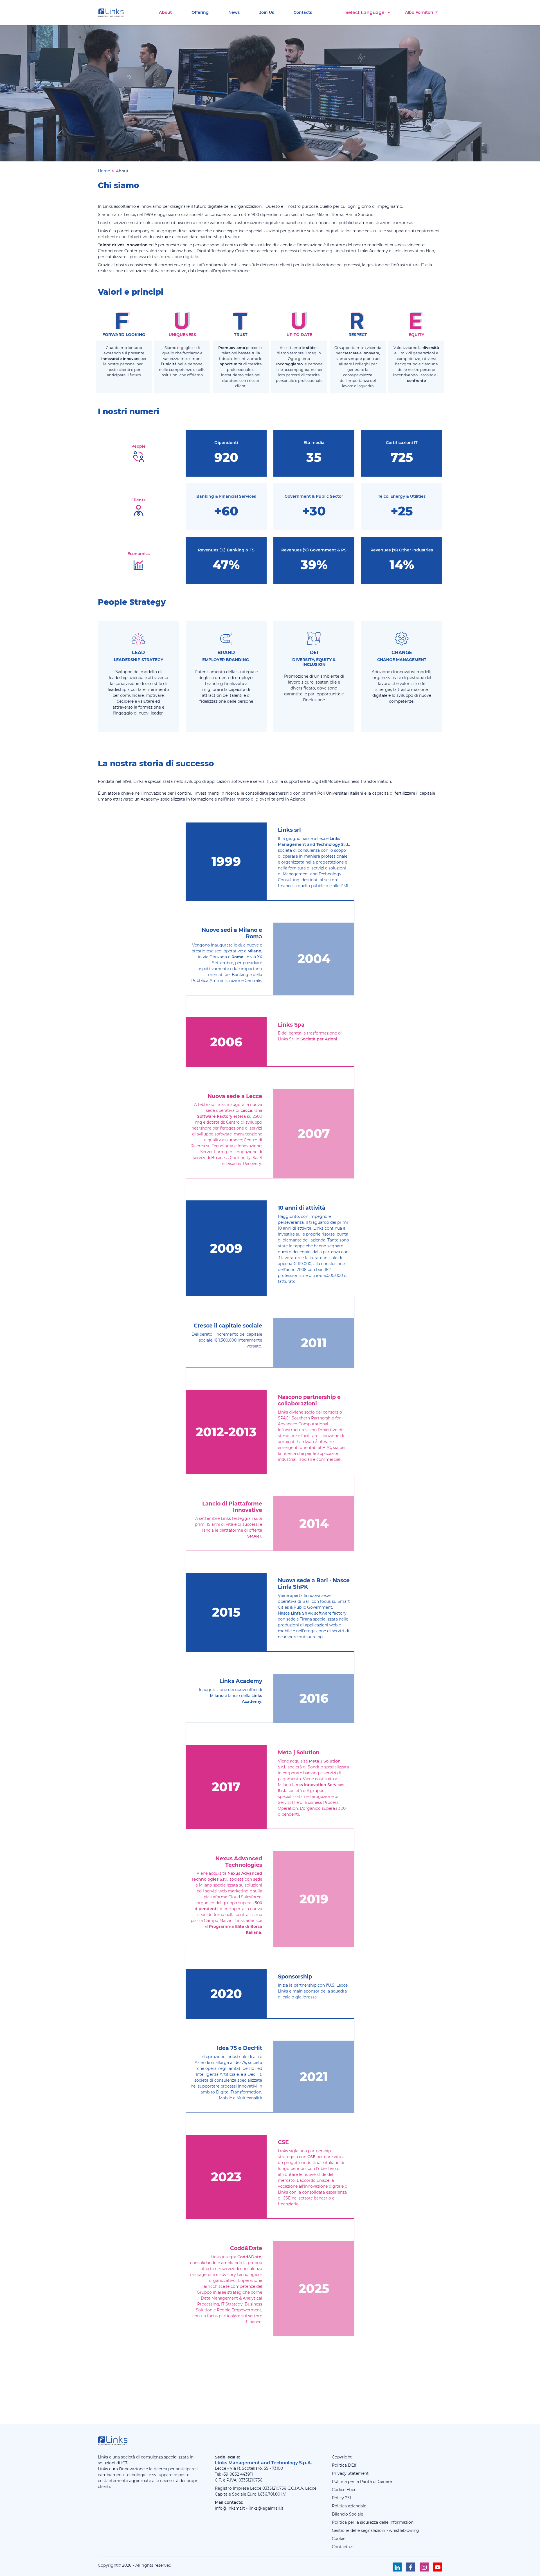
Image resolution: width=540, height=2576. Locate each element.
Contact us (343, 2547)
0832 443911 (241, 2474)
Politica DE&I (345, 2465)
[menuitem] (165, 13)
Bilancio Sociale (347, 2514)
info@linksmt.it (230, 2508)
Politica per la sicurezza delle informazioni (373, 2522)
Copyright (342, 2457)
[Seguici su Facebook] (411, 2567)
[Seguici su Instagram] (424, 2567)
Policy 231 (341, 2498)
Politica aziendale (349, 2506)
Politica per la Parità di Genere (362, 2482)
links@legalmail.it (266, 2508)
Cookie (339, 2539)
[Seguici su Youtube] (438, 2567)
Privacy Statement (350, 2473)
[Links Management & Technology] (112, 13)
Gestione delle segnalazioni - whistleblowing (375, 2530)
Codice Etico (344, 2490)
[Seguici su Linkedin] (397, 2567)
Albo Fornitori (420, 12)
